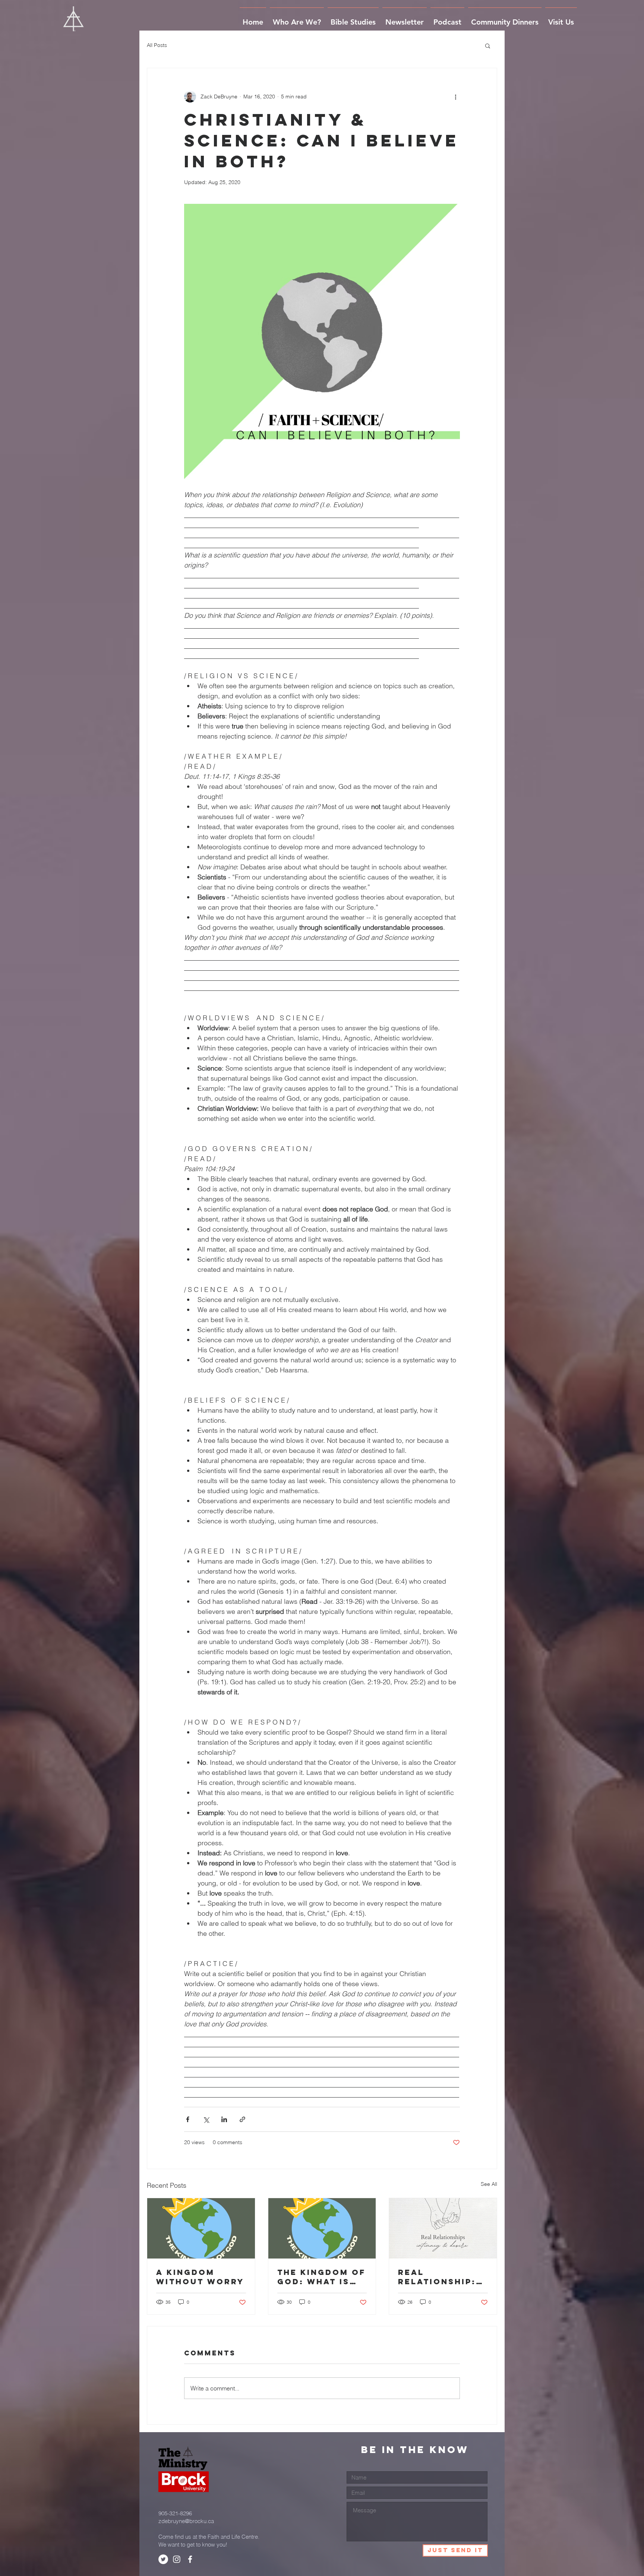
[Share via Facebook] (188, 2119)
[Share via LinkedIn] (224, 2119)
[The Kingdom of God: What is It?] (322, 2228)
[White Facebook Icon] (190, 2559)
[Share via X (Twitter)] (206, 2119)
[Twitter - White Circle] (163, 2559)
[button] (488, 45)
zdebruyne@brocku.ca (186, 2521)
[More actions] (455, 97)
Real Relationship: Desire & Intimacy (437, 2277)
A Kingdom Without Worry (200, 2277)
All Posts (157, 45)
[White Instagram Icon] (177, 2559)
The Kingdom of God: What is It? (321, 2277)
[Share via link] (242, 2119)
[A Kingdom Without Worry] (201, 2228)
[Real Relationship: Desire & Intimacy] (443, 2228)
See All (489, 2184)
